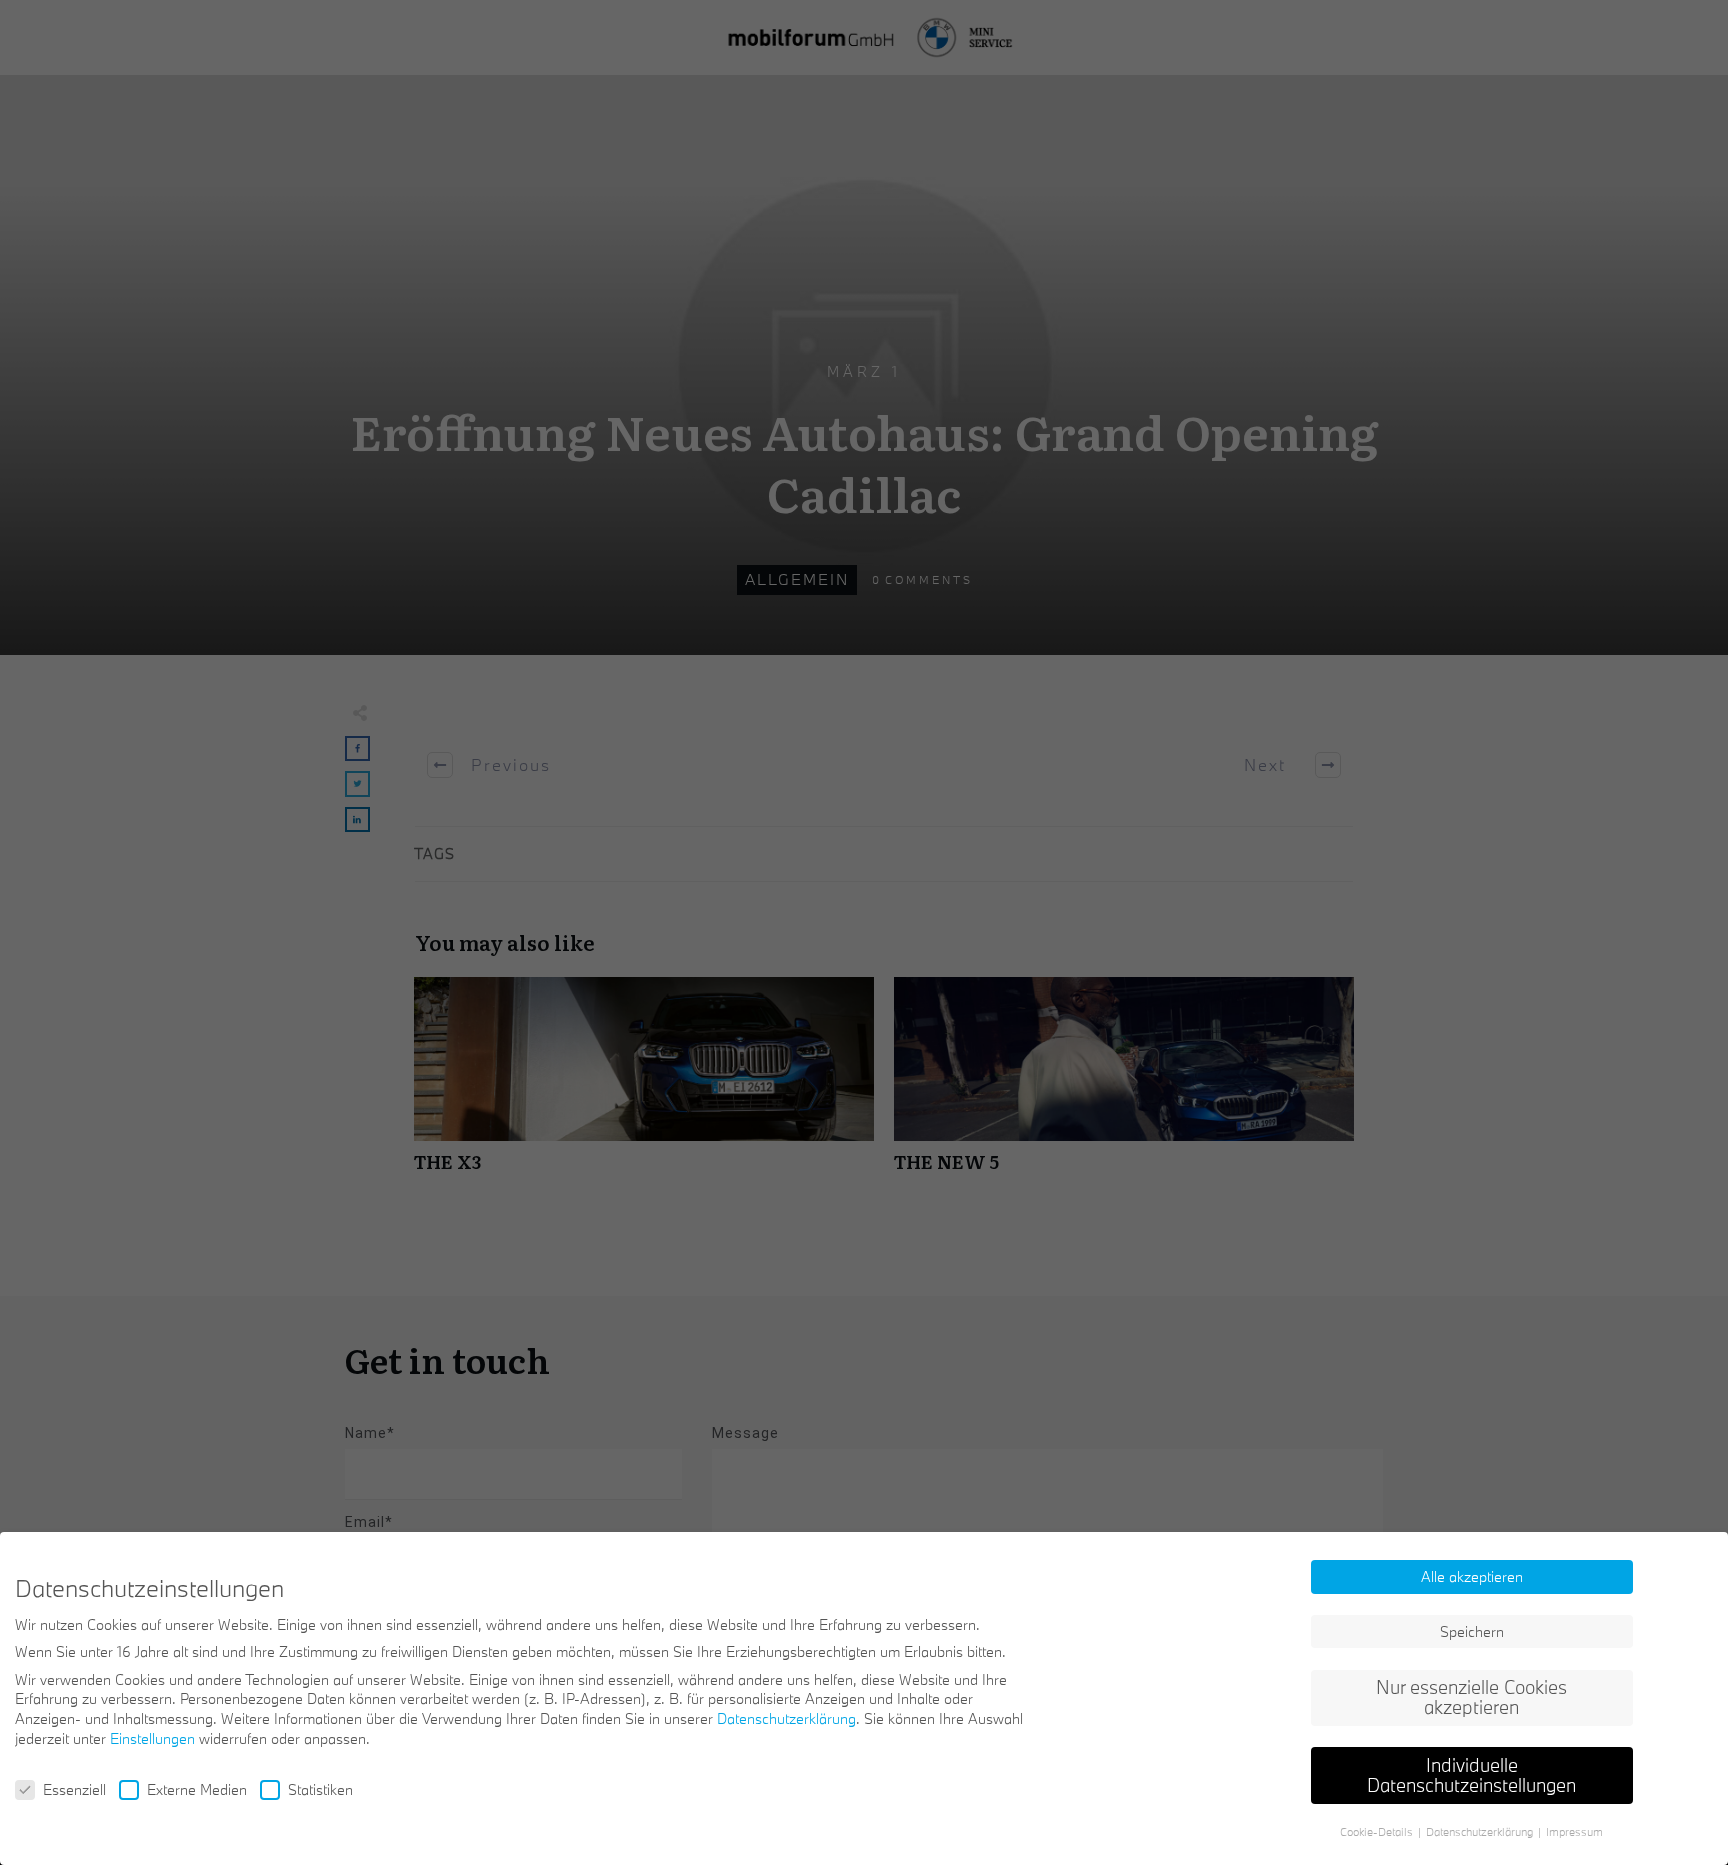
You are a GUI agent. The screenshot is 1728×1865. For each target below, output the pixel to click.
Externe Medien (197, 1789)
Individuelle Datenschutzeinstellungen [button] (1471, 1775)
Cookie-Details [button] (1378, 1832)
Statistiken (320, 1789)
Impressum (1574, 1832)
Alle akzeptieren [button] (1472, 1576)
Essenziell (74, 1789)
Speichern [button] (1472, 1631)
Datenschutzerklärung (786, 1718)
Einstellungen (152, 1738)
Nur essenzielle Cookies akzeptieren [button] (1471, 1697)
